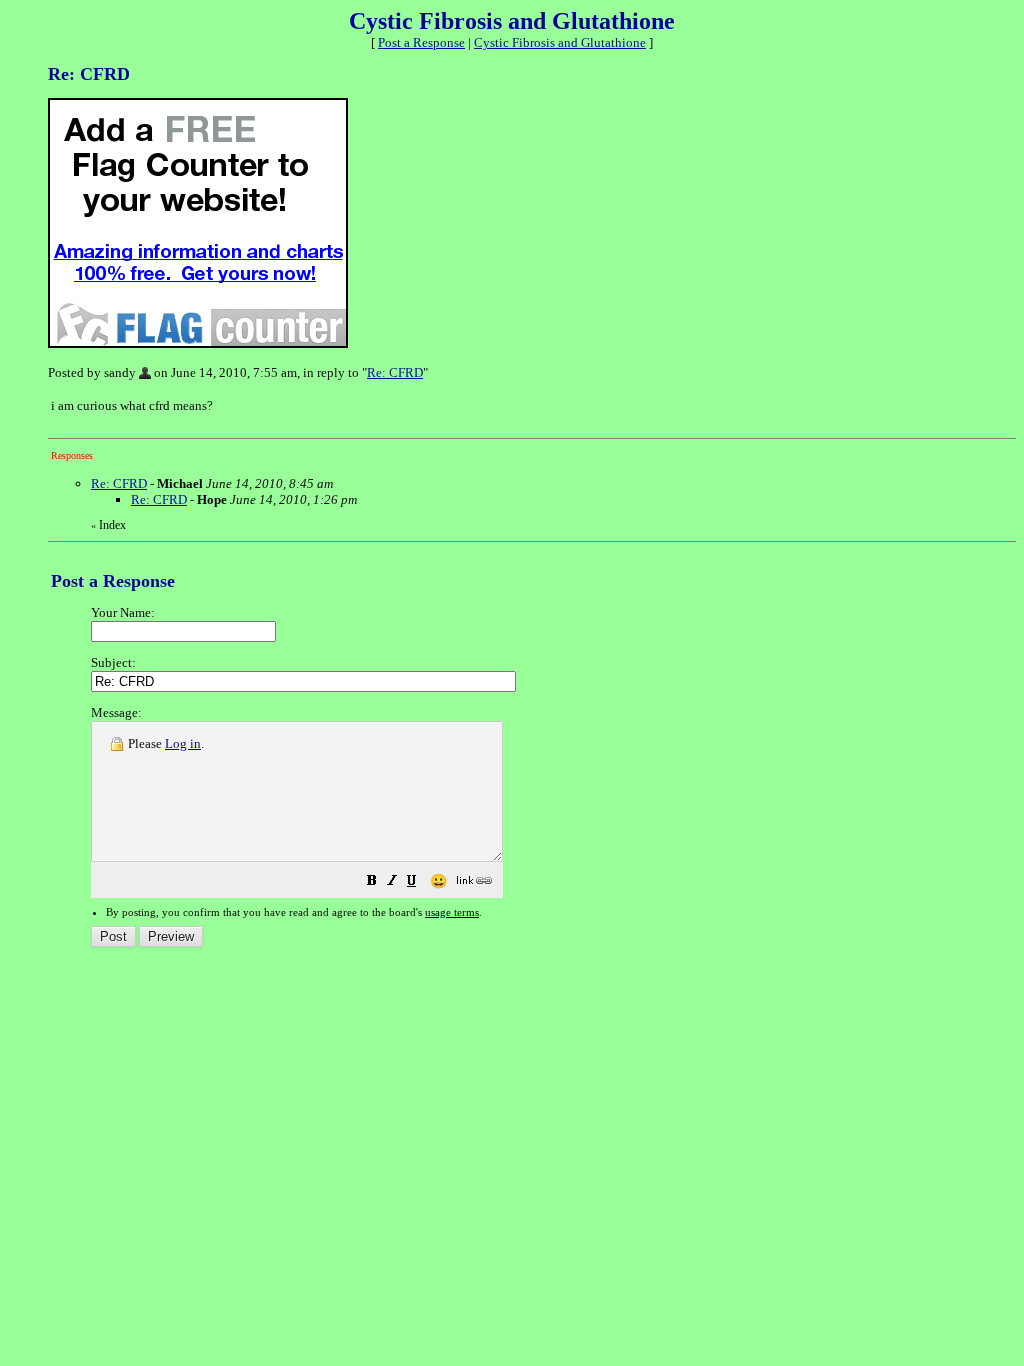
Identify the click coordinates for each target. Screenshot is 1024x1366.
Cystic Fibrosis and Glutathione (560, 42)
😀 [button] (438, 881)
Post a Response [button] (421, 42)
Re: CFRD (395, 372)
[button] (372, 883)
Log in (183, 743)
